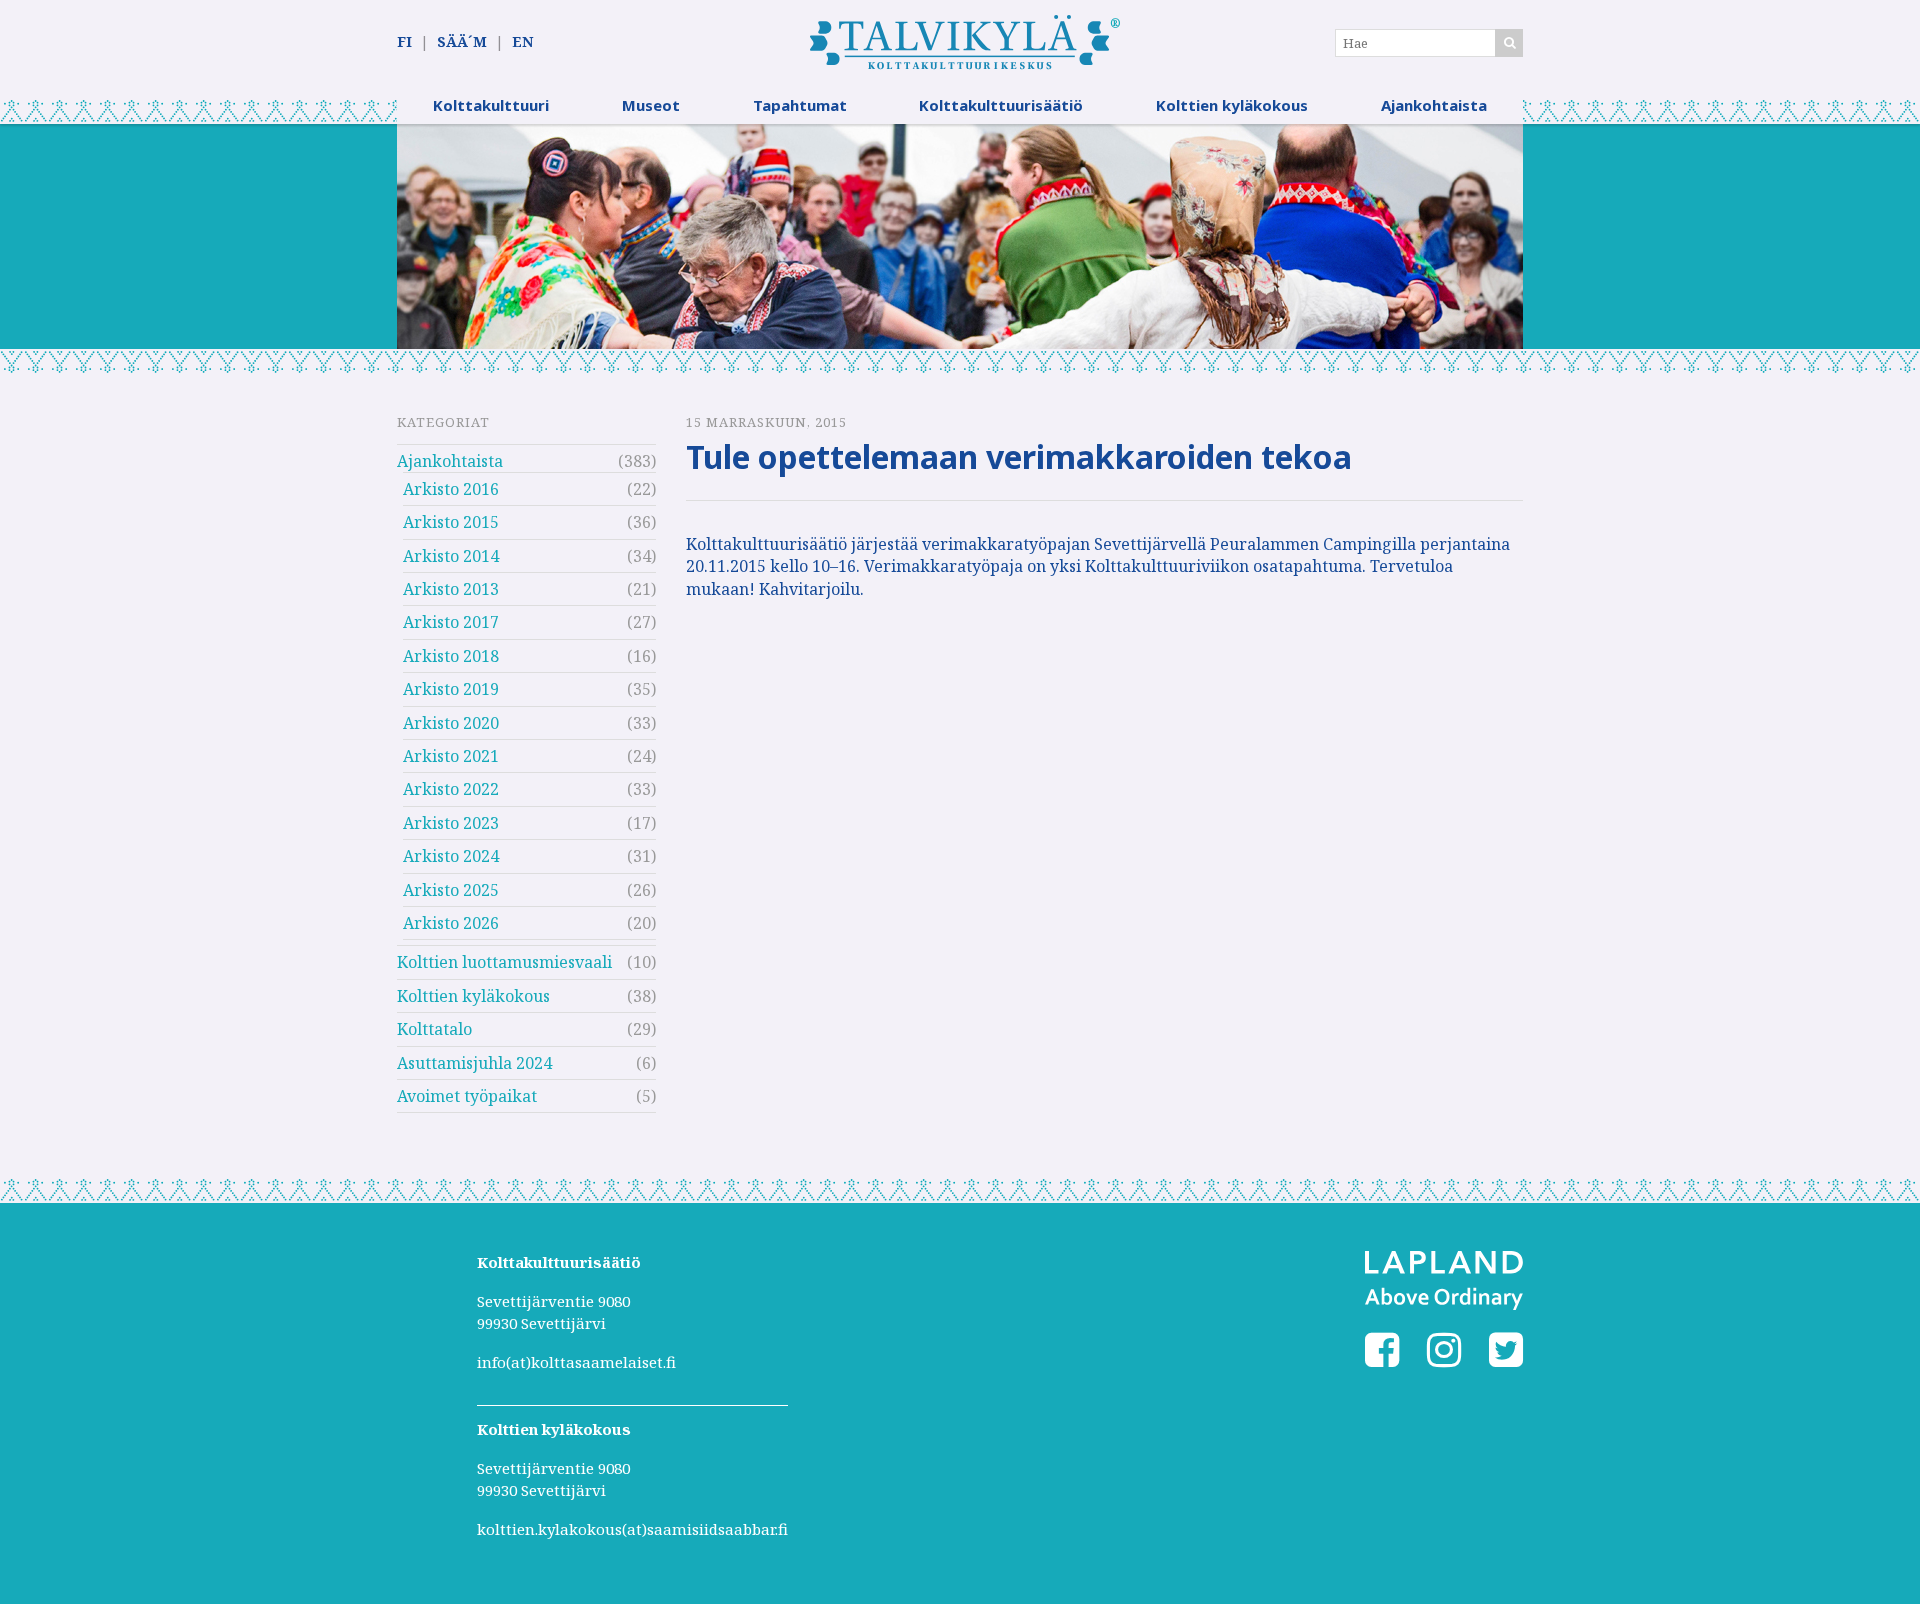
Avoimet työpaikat (467, 1096)
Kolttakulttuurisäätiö (1001, 105)
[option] (960, 236)
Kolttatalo (434, 1029)
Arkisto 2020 (451, 723)
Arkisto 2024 (451, 856)
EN (522, 41)
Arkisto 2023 (451, 823)
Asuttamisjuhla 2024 (474, 1063)
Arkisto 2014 (451, 556)
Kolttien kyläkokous (1232, 105)
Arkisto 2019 (451, 689)
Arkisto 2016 (451, 489)
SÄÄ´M (462, 41)
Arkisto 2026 (451, 923)
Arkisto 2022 (451, 789)
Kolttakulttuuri (491, 105)
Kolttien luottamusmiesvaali (504, 962)
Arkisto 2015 (451, 522)
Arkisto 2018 (451, 656)
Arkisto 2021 (451, 756)
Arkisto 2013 (451, 589)
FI (404, 41)
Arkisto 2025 (451, 890)
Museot (651, 105)
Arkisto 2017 (451, 622)
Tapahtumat (800, 105)
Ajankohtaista (1434, 105)
